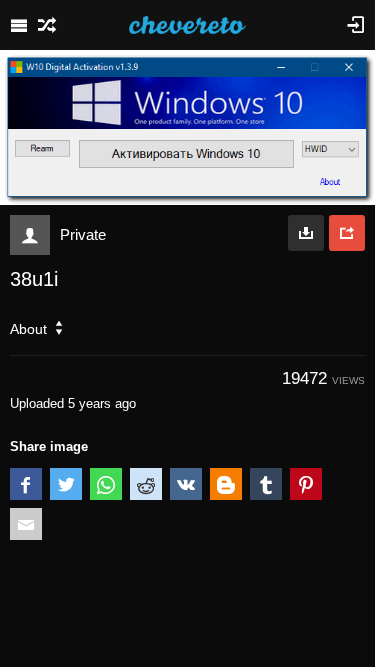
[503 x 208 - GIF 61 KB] (306, 233)
